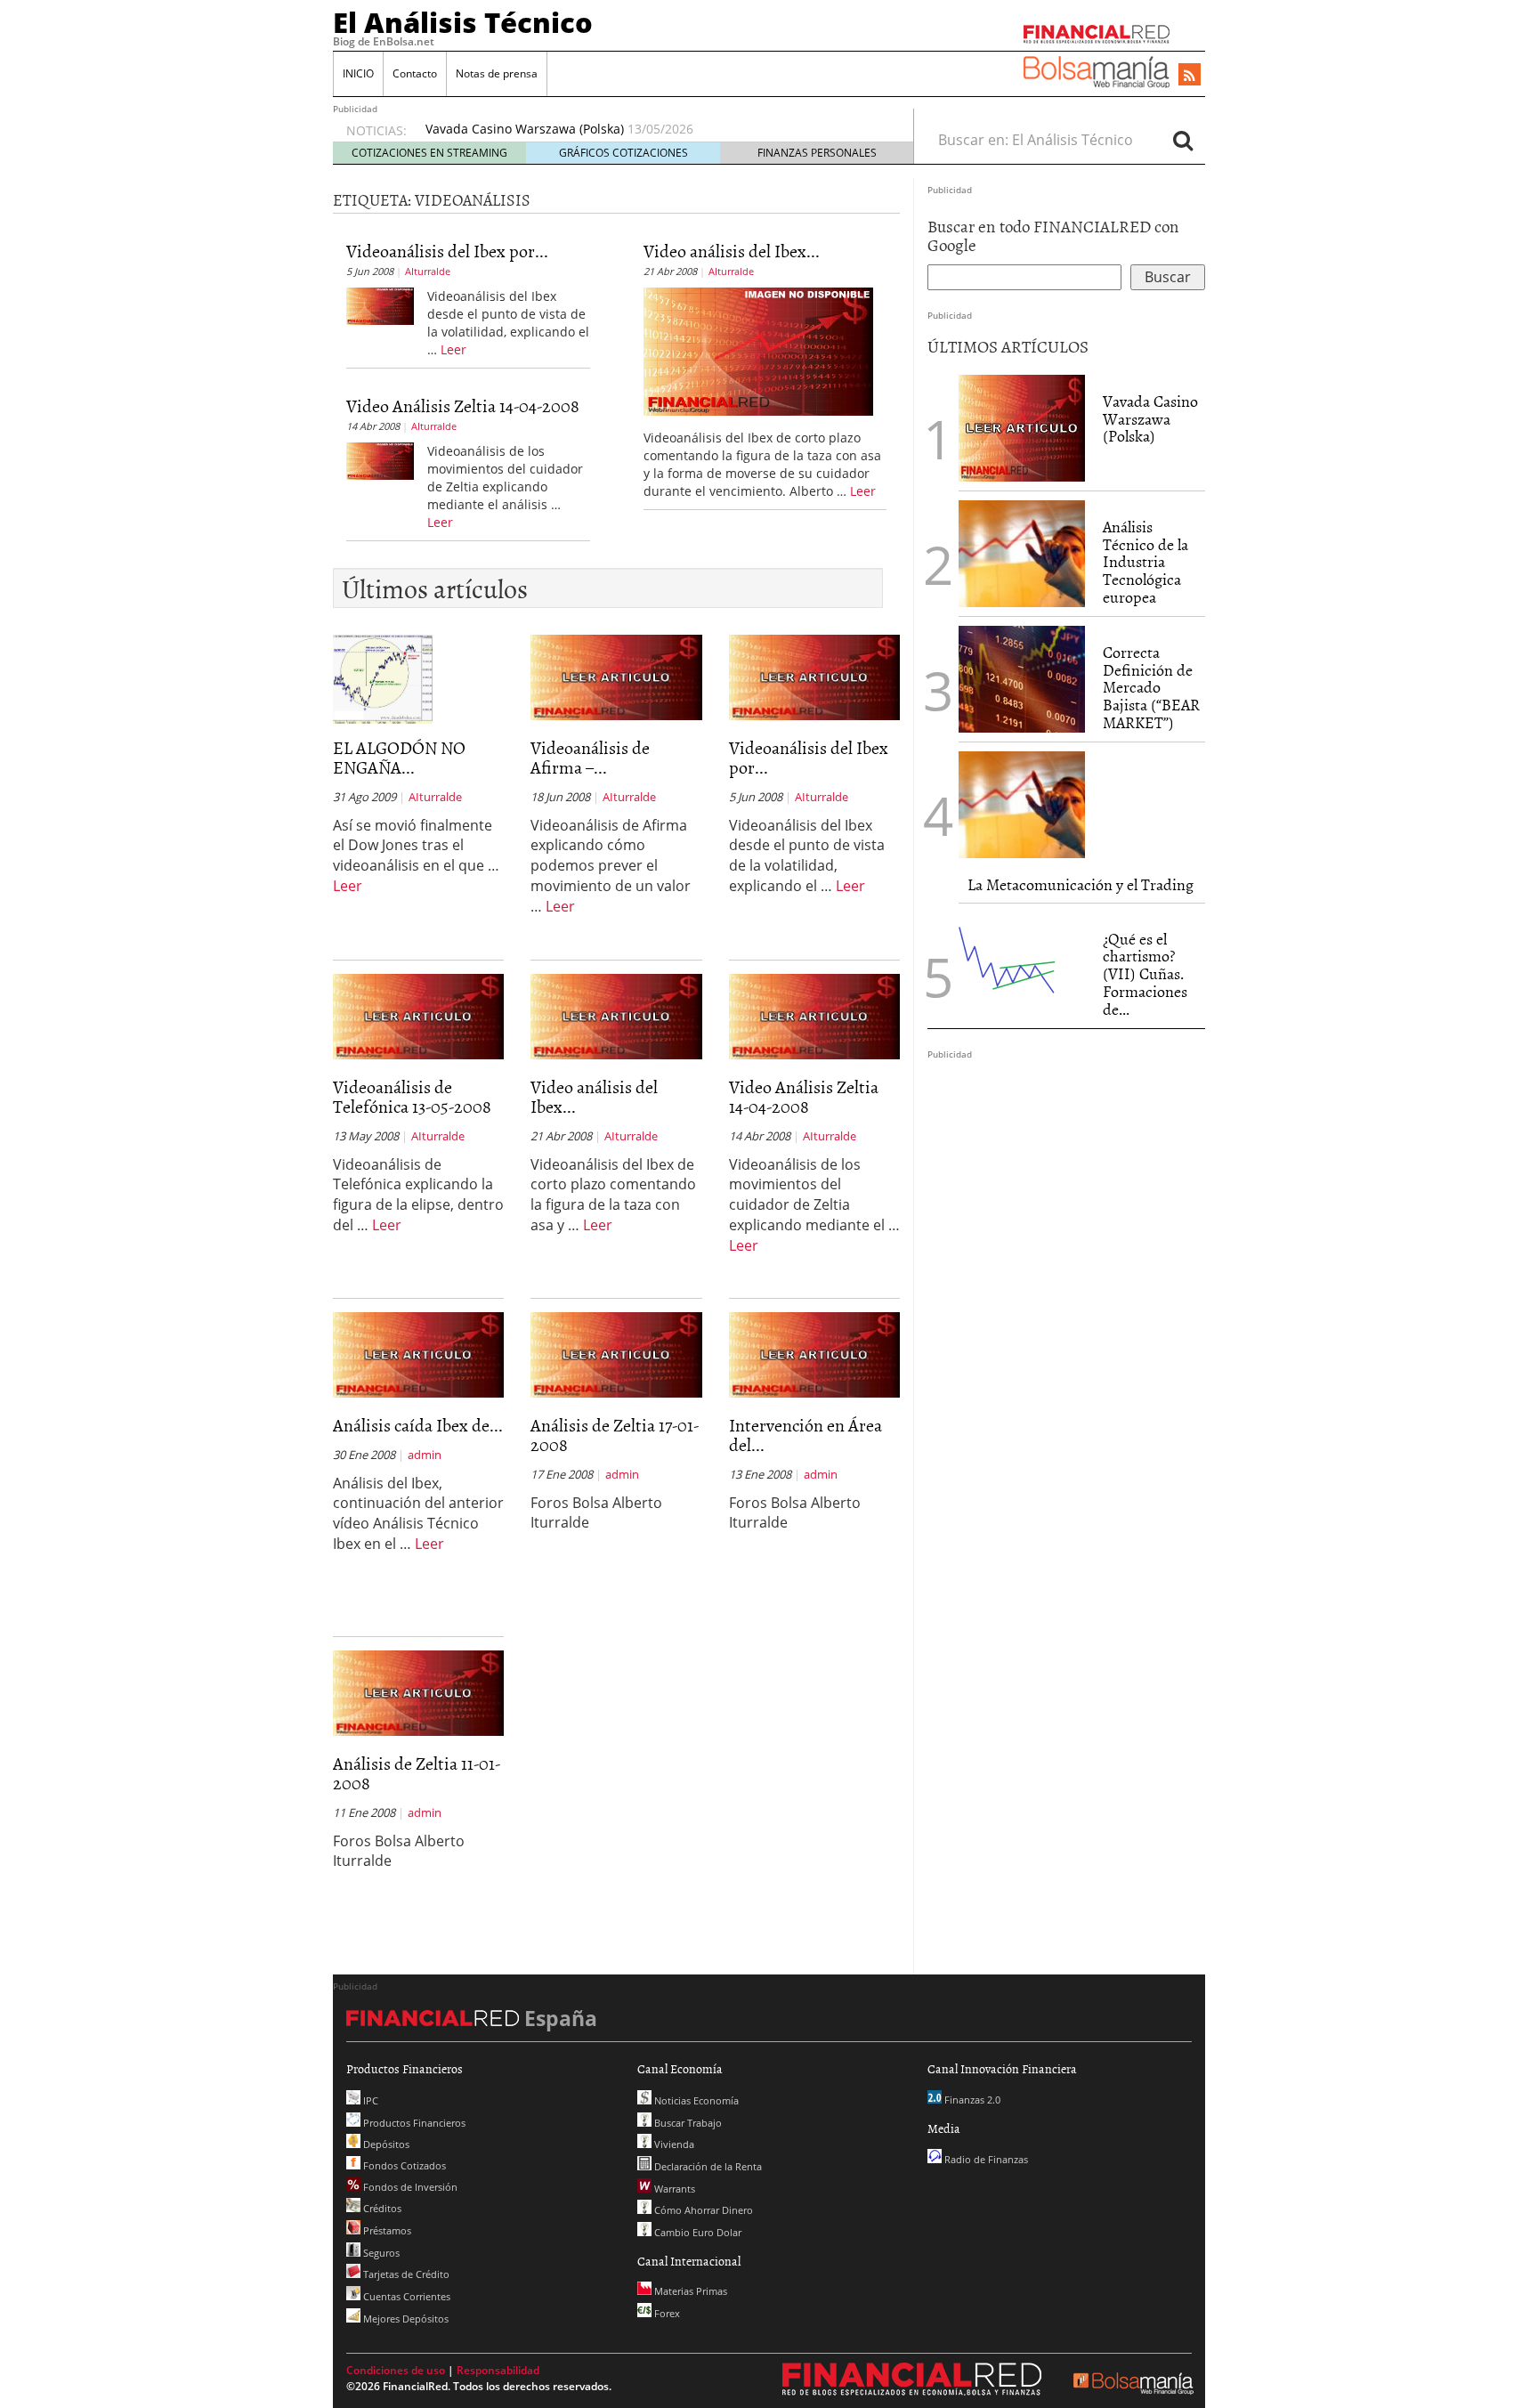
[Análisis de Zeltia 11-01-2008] (418, 1691)
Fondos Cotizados (403, 2165)
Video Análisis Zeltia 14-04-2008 (463, 405)
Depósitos (385, 2144)
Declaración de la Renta (707, 2166)
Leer (453, 349)
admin (425, 1455)
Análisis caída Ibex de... (418, 1424)
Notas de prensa (497, 73)
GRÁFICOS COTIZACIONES (623, 153)
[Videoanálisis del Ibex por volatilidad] (380, 304)
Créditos (381, 2208)
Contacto (415, 73)
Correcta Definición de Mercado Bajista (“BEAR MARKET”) (1151, 687)
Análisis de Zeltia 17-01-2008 (615, 1434)
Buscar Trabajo (687, 2123)
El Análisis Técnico (463, 22)
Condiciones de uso (396, 2370)
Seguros (380, 2253)
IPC (369, 2100)
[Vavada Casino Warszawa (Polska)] (1022, 426)
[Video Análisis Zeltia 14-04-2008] (380, 459)
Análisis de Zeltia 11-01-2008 (417, 1772)
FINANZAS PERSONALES (817, 153)
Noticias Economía (695, 2100)
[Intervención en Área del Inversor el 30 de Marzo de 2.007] (814, 1353)
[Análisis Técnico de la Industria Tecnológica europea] (1022, 554)
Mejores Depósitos (405, 2319)
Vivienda (673, 2144)
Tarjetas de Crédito (405, 2274)
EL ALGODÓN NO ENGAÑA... (399, 757)
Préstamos (386, 2230)
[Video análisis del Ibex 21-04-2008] (759, 350)
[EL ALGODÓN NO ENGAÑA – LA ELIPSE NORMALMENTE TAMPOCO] (383, 677)
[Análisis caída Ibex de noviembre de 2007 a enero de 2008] (418, 1353)
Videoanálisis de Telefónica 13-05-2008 (412, 1096)
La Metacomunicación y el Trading (1081, 884)
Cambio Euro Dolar (696, 2232)
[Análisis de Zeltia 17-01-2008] (616, 1353)
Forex (666, 2313)
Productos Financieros (413, 2123)
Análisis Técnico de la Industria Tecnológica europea (1145, 562)
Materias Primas (689, 2291)
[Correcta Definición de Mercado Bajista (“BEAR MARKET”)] (1022, 679)
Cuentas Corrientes (405, 2296)
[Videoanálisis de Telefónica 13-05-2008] (418, 1015)
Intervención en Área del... (805, 1434)
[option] (652, 129)
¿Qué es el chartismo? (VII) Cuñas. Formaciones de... (1145, 974)
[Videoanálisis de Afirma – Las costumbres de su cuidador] (616, 676)
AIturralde (428, 271)
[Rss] (1190, 76)
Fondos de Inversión (409, 2187)
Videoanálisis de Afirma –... (590, 757)
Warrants (673, 2189)
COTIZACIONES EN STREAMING (429, 153)
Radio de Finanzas (985, 2159)
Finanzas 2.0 (971, 2100)
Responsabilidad (498, 2370)
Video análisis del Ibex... (732, 250)
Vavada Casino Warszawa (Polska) (525, 129)
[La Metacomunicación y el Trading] (1022, 805)
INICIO (358, 73)
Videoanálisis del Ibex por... (447, 250)
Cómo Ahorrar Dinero (702, 2210)
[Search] (1183, 140)
